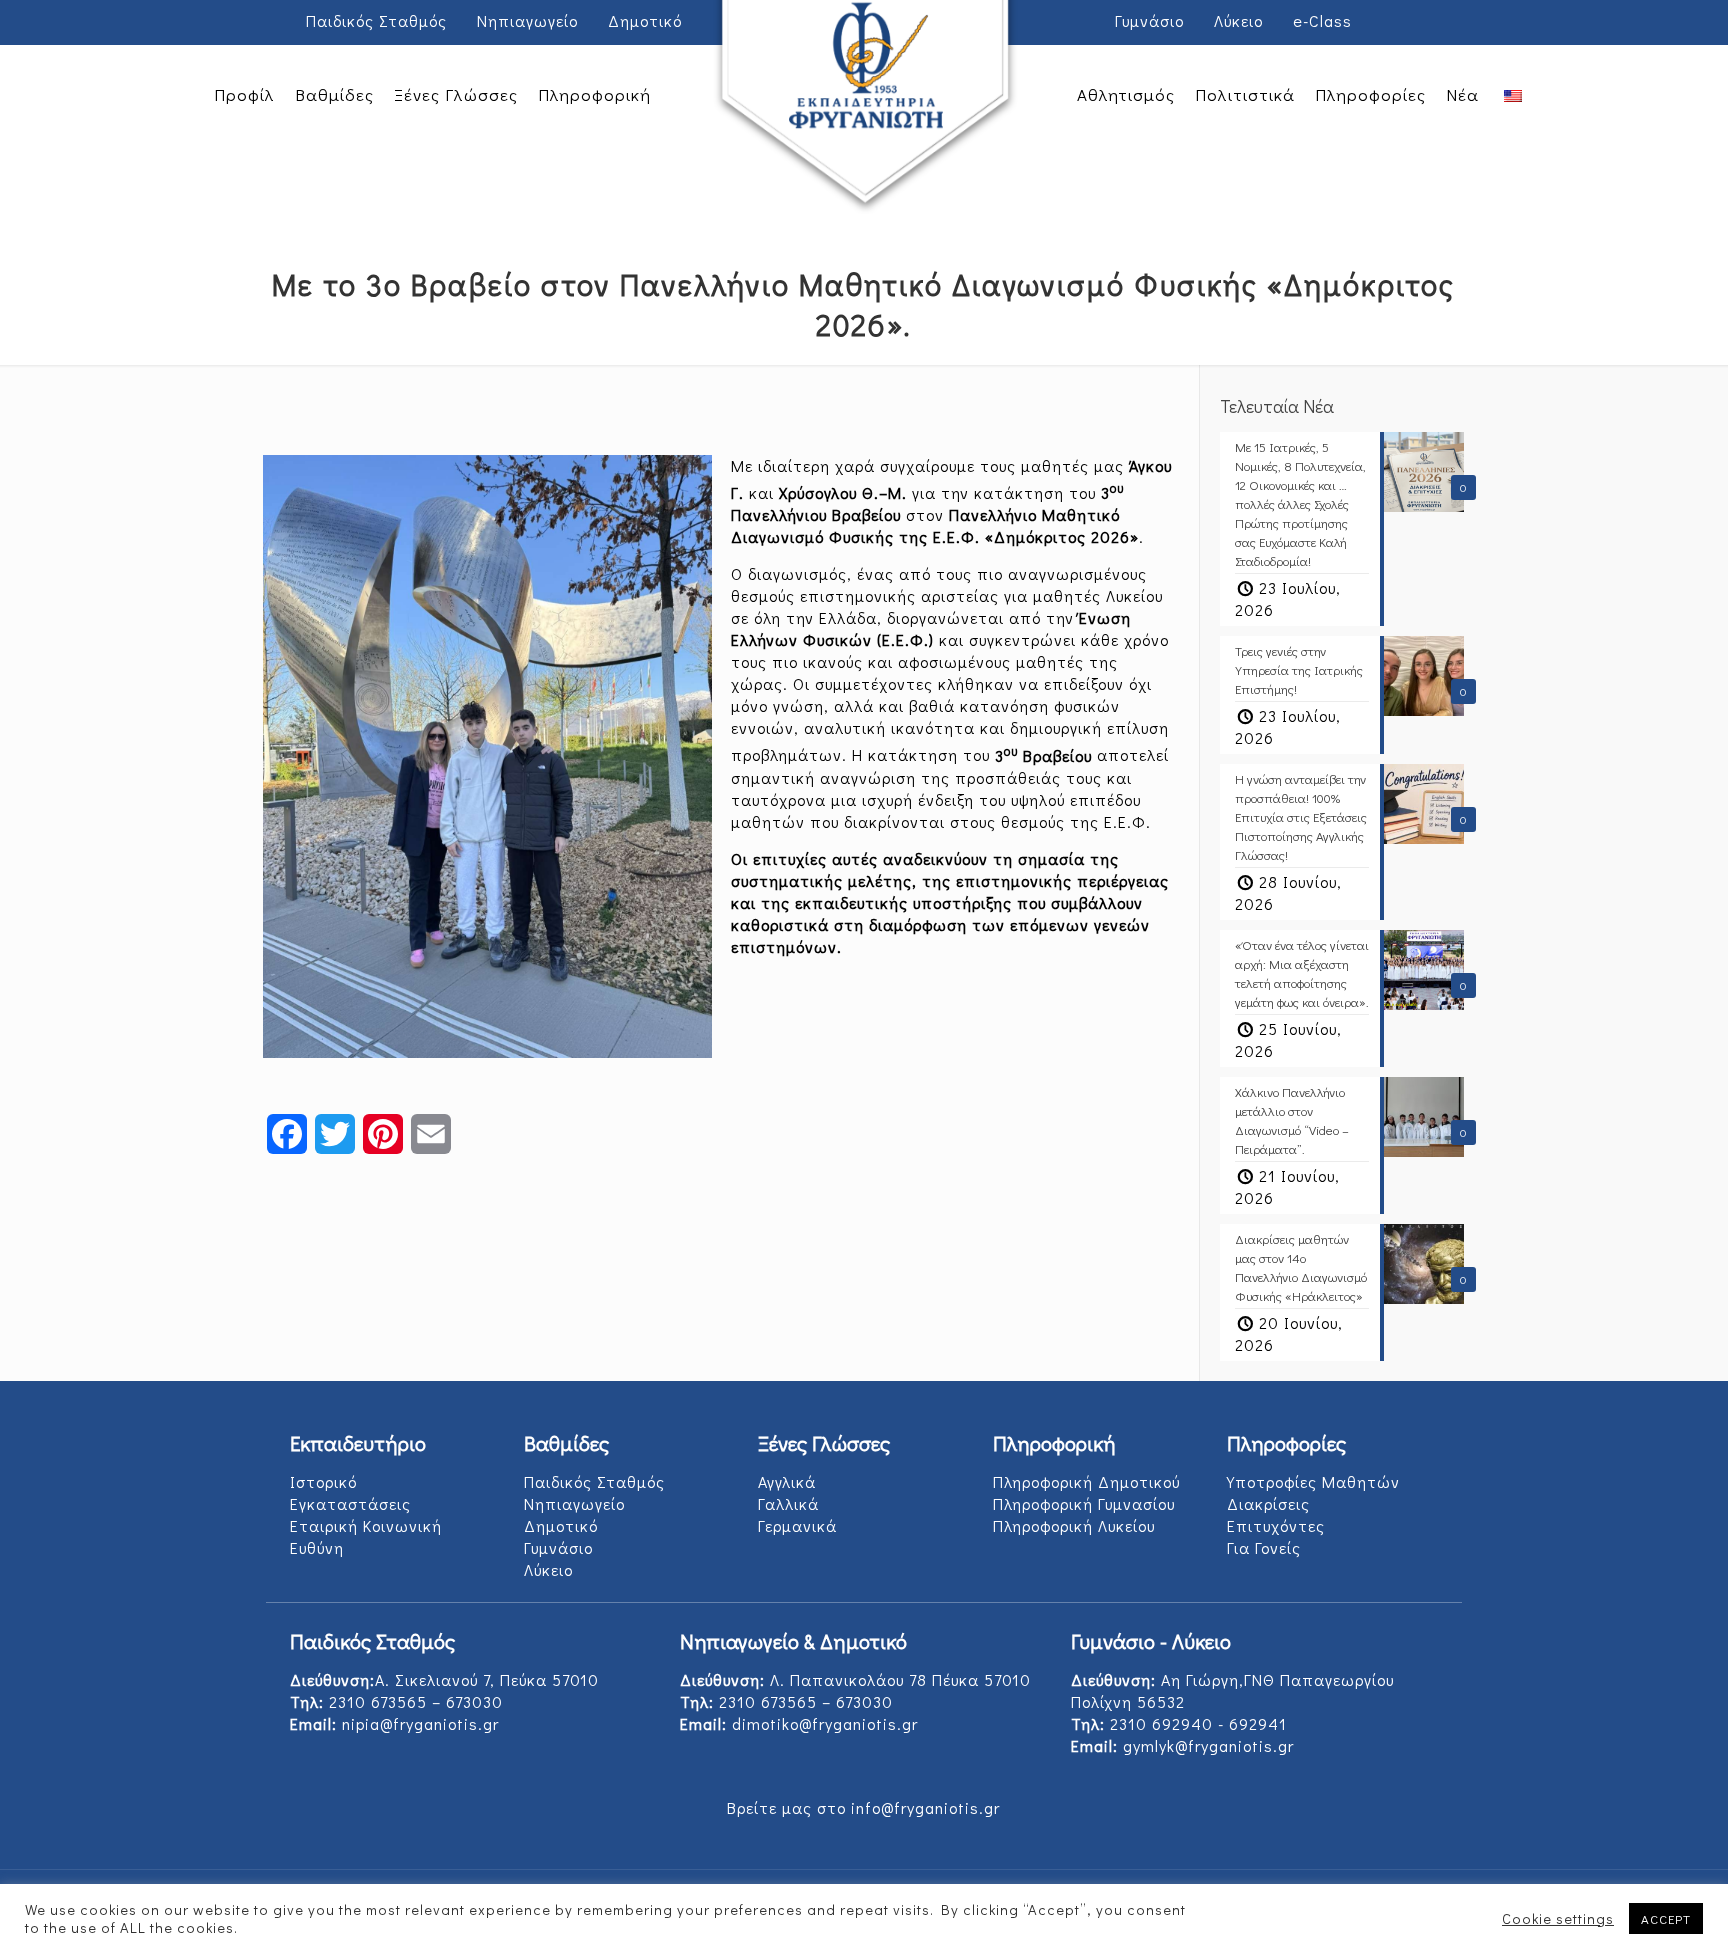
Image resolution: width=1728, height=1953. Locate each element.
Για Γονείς (1264, 1547)
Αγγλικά (787, 1481)
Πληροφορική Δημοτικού (1086, 1481)
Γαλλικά (788, 1503)
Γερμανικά (797, 1525)
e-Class (1322, 20)
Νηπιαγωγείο (527, 20)
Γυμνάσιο (1149, 20)
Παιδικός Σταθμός (376, 20)
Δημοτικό (645, 20)
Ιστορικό (323, 1481)
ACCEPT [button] (1666, 1918)
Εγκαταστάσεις (350, 1503)
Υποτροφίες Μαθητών (1313, 1481)
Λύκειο (1238, 20)
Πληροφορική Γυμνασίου (1084, 1503)
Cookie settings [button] (1558, 1919)
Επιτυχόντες (1276, 1525)
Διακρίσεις (1268, 1503)
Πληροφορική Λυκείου (1074, 1525)
